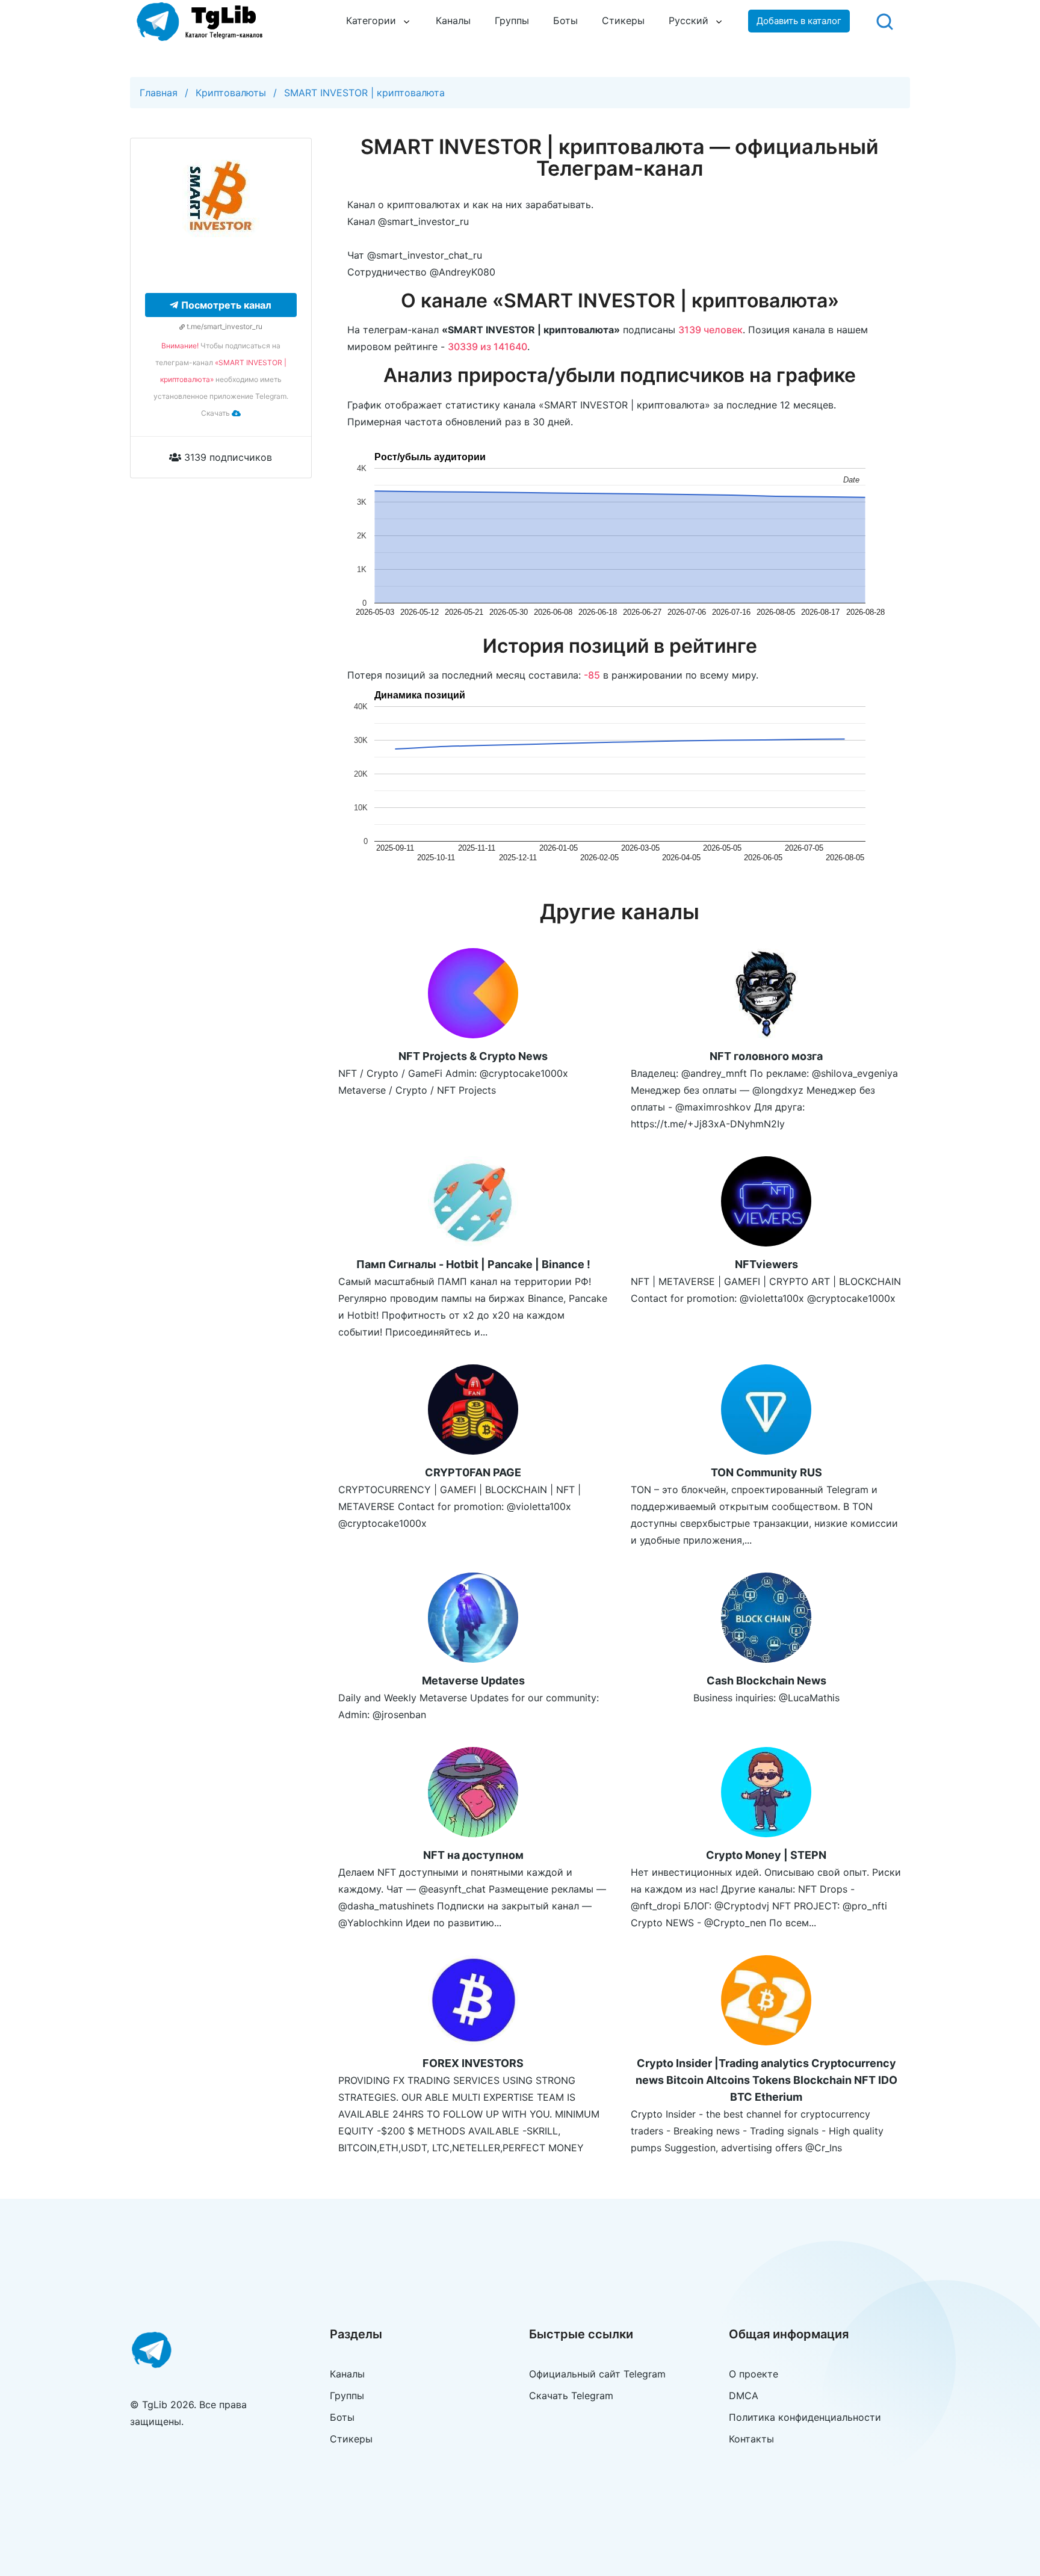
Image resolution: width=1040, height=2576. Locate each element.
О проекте (754, 2374)
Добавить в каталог (799, 21)
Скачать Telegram (571, 2396)
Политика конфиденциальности (805, 2417)
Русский (689, 20)
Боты (565, 20)
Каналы (453, 20)
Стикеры (623, 20)
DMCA (744, 2396)
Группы (512, 20)
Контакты (751, 2439)
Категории (371, 20)
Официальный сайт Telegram (597, 2374)
